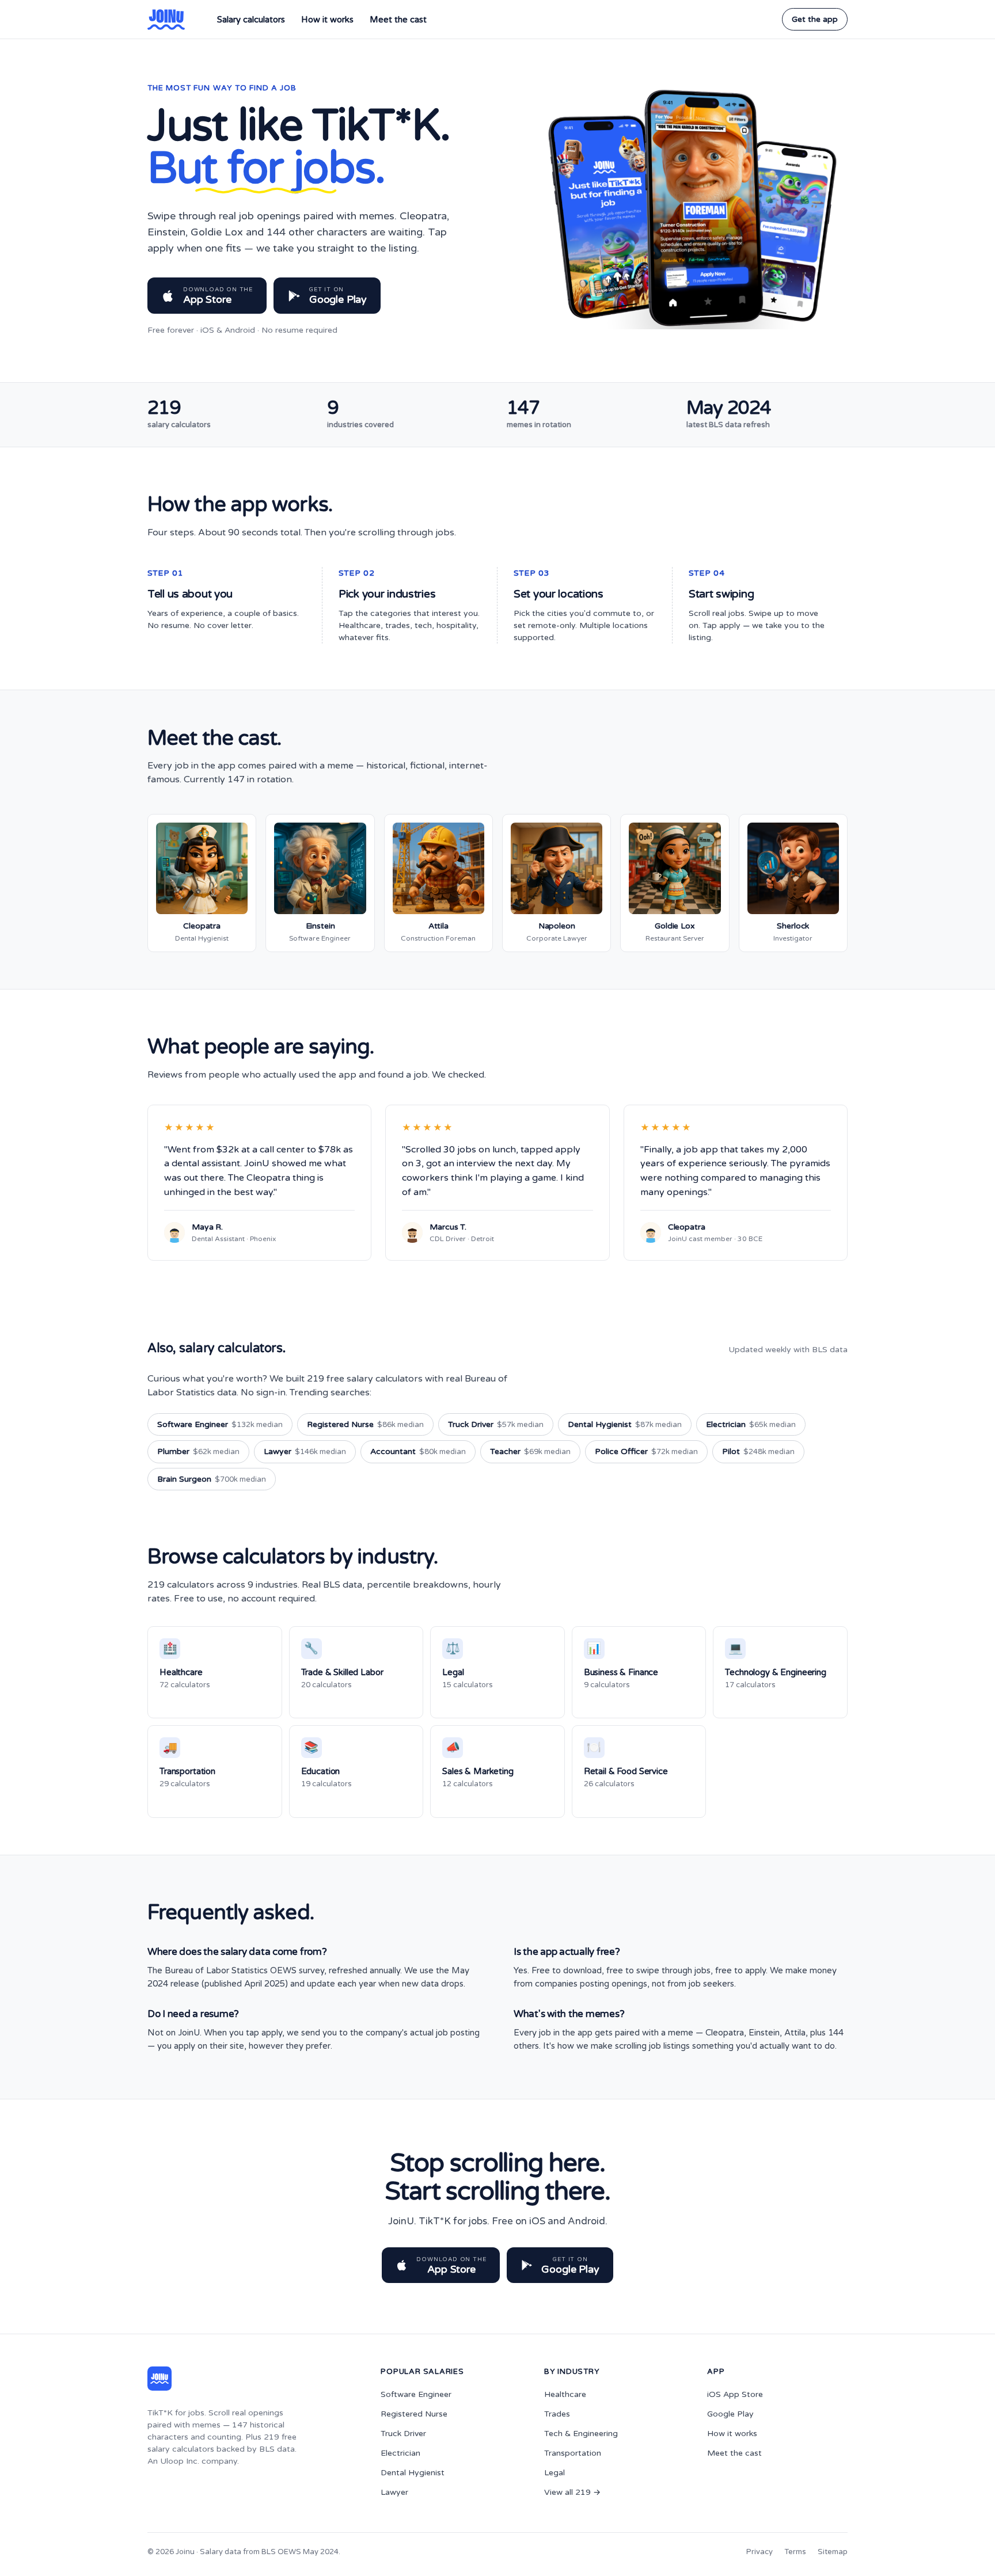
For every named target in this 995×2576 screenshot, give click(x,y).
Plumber (198, 1451)
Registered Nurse (365, 1424)
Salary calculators (251, 20)
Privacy (759, 2552)
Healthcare (565, 2394)
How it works (327, 20)
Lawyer (305, 1451)
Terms (795, 2552)
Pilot (758, 1451)
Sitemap (833, 2552)
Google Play (730, 2414)
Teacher (530, 1451)
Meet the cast (398, 20)
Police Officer (646, 1451)
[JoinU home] (166, 20)
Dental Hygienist (625, 1424)
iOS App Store (735, 2394)
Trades (557, 2414)
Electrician (751, 1424)
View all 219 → (572, 2492)
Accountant (418, 1451)
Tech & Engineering (581, 2434)
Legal (555, 2473)
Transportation (573, 2453)
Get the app (815, 19)
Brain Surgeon (212, 1479)
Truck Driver (496, 1424)
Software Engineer (220, 1424)
